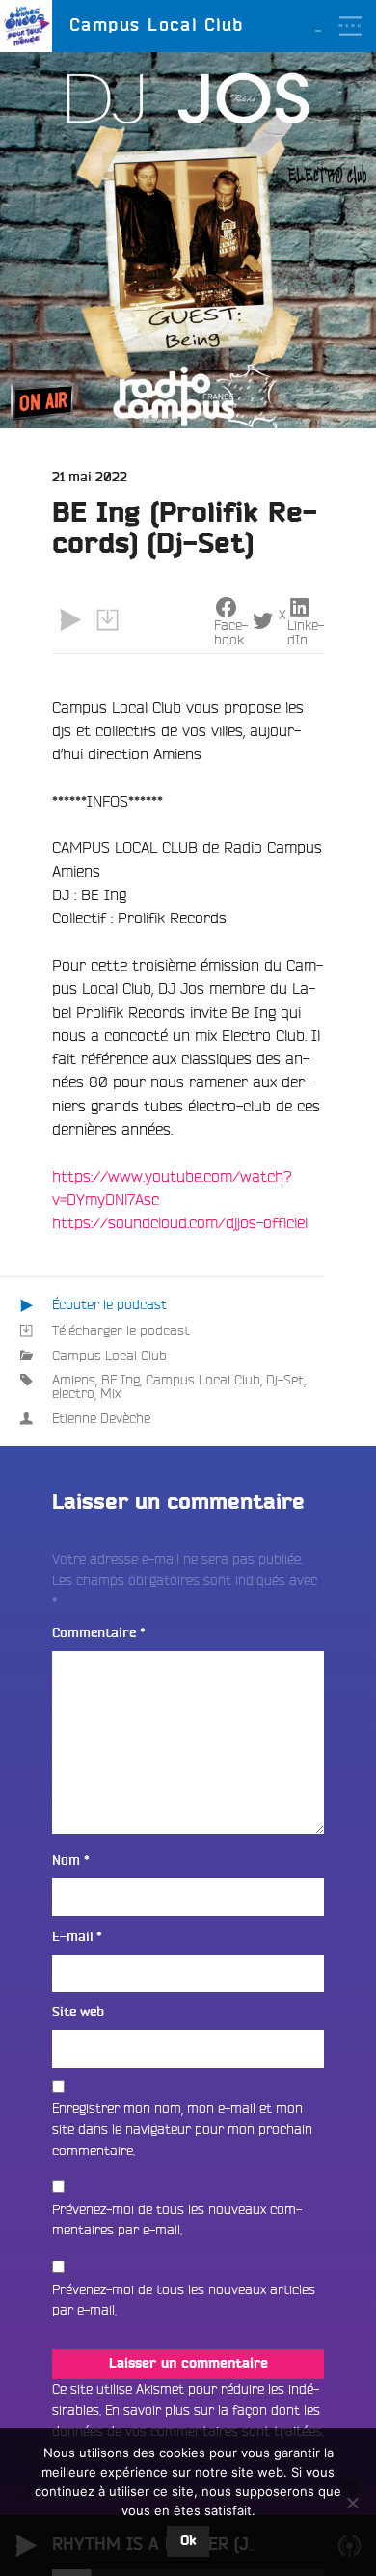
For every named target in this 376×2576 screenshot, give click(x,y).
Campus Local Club (109, 1356)
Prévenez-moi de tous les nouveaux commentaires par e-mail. (177, 2220)
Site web (78, 2012)
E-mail (77, 1937)
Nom (71, 1861)
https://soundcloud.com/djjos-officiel (180, 1222)
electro (73, 1393)
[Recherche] (350, 78)
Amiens (74, 1380)
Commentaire (99, 1633)
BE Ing (121, 1380)
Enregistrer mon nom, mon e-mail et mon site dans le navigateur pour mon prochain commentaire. (182, 2129)
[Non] (352, 2503)
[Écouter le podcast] (70, 620)
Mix (110, 1393)
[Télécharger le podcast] (107, 620)
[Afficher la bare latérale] (350, 115)
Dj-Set (285, 1380)
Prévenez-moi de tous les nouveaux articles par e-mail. (184, 2300)
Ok (188, 2541)
